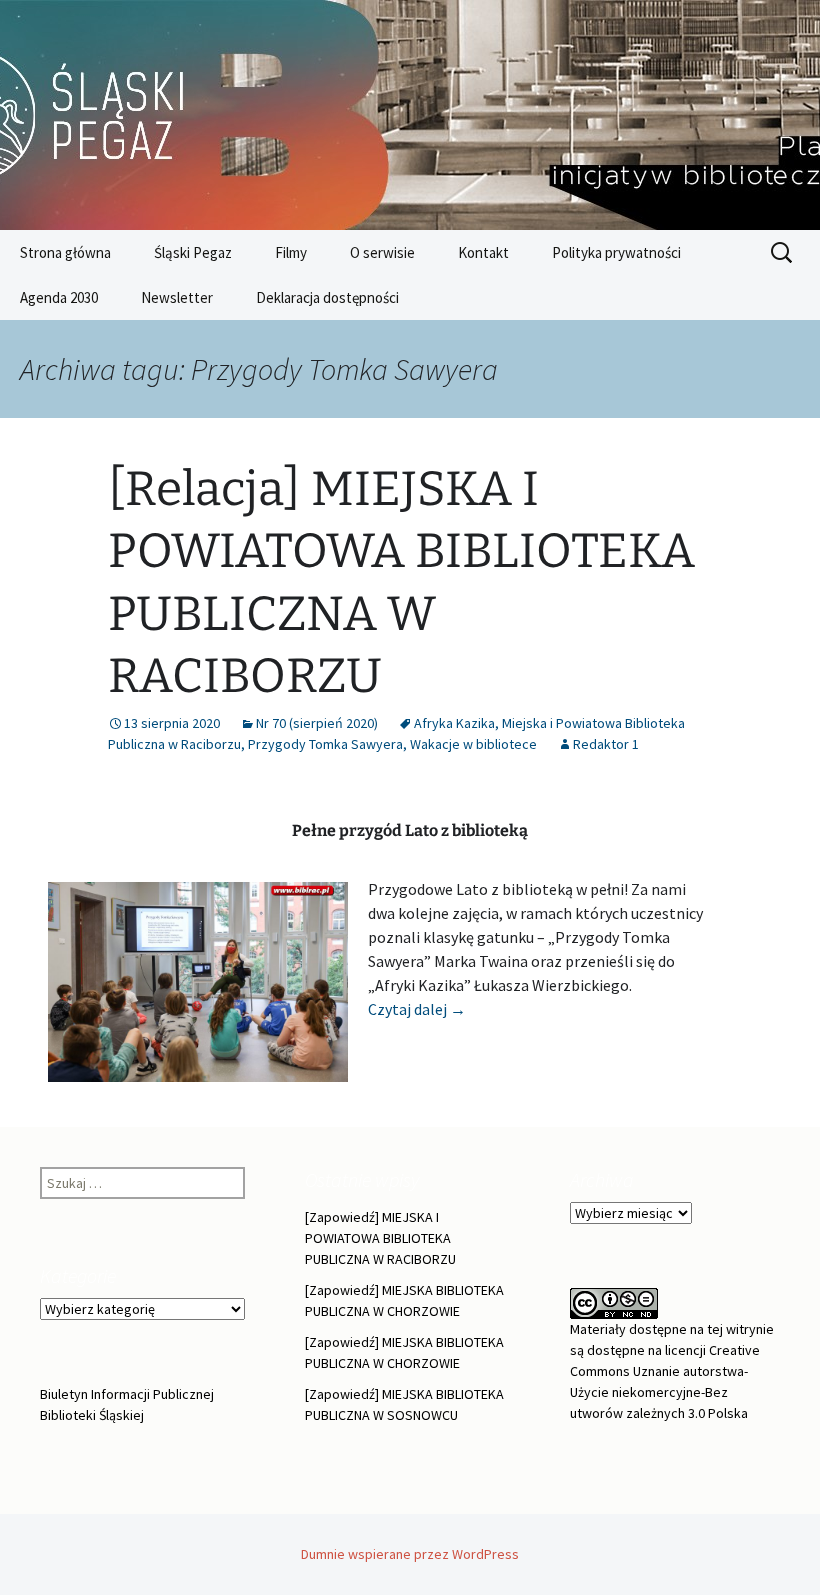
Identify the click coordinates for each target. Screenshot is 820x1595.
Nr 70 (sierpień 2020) (317, 723)
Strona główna (65, 252)
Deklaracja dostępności (327, 297)
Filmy (291, 252)
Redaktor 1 (606, 744)
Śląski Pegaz (193, 252)
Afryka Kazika (454, 723)
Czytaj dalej (417, 1009)
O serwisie (382, 252)
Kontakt (483, 252)
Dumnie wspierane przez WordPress (410, 1554)
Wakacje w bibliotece (473, 744)
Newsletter (177, 297)
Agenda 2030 (59, 297)
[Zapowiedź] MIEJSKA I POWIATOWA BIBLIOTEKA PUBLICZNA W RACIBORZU (380, 1238)
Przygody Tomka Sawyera (325, 744)
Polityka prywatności (616, 252)
